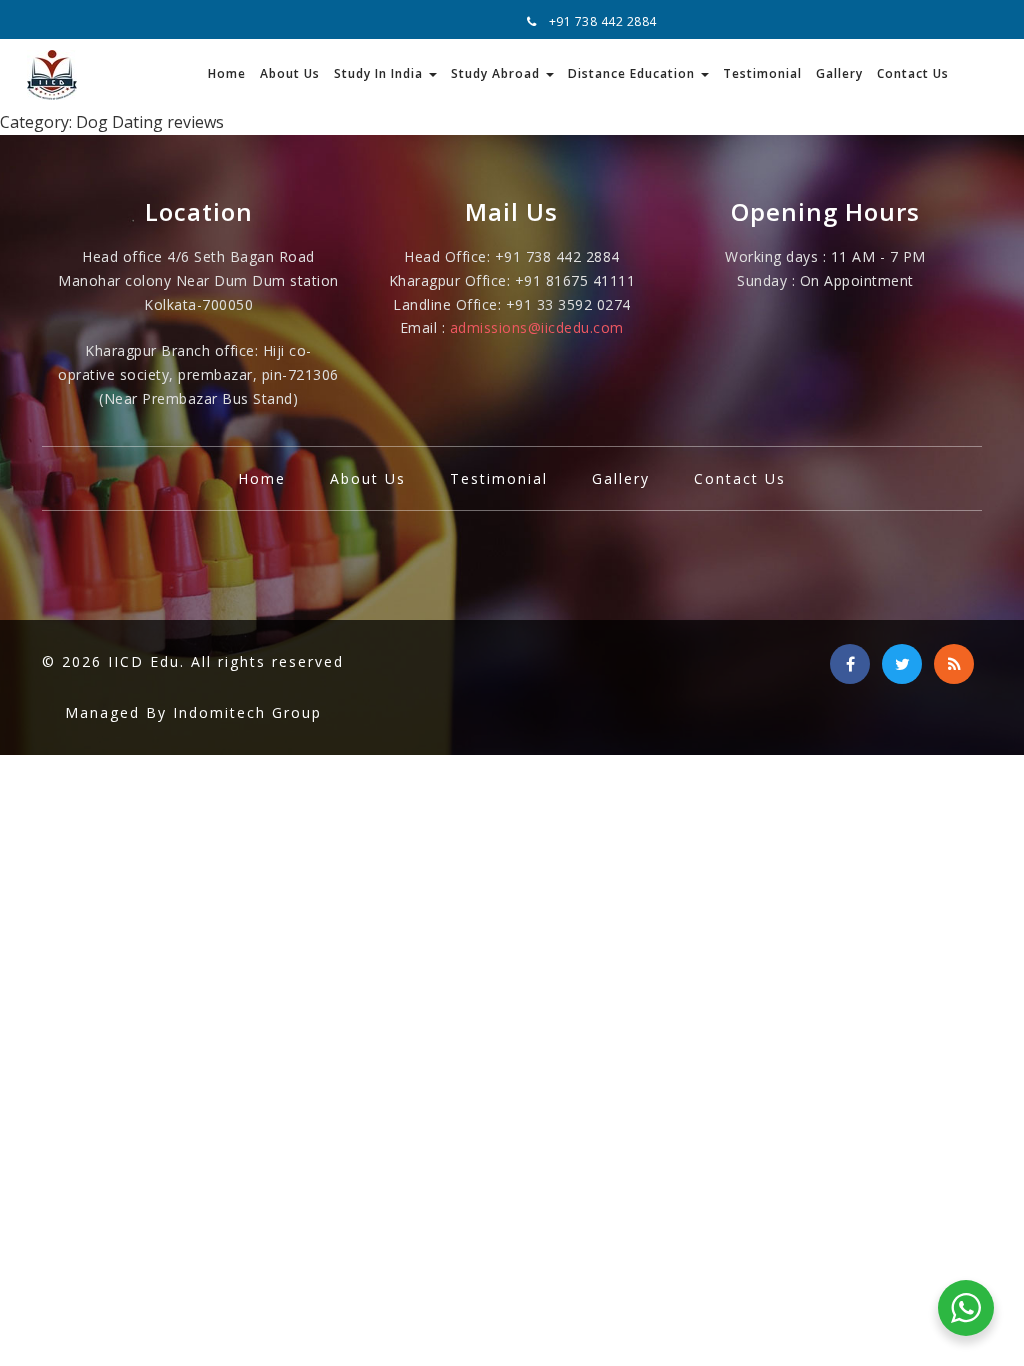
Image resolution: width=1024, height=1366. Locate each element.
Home (227, 73)
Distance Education (633, 73)
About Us (290, 73)
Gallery (839, 73)
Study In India (380, 73)
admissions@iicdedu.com (537, 327)
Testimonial (762, 73)
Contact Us (913, 73)
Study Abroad (497, 73)
